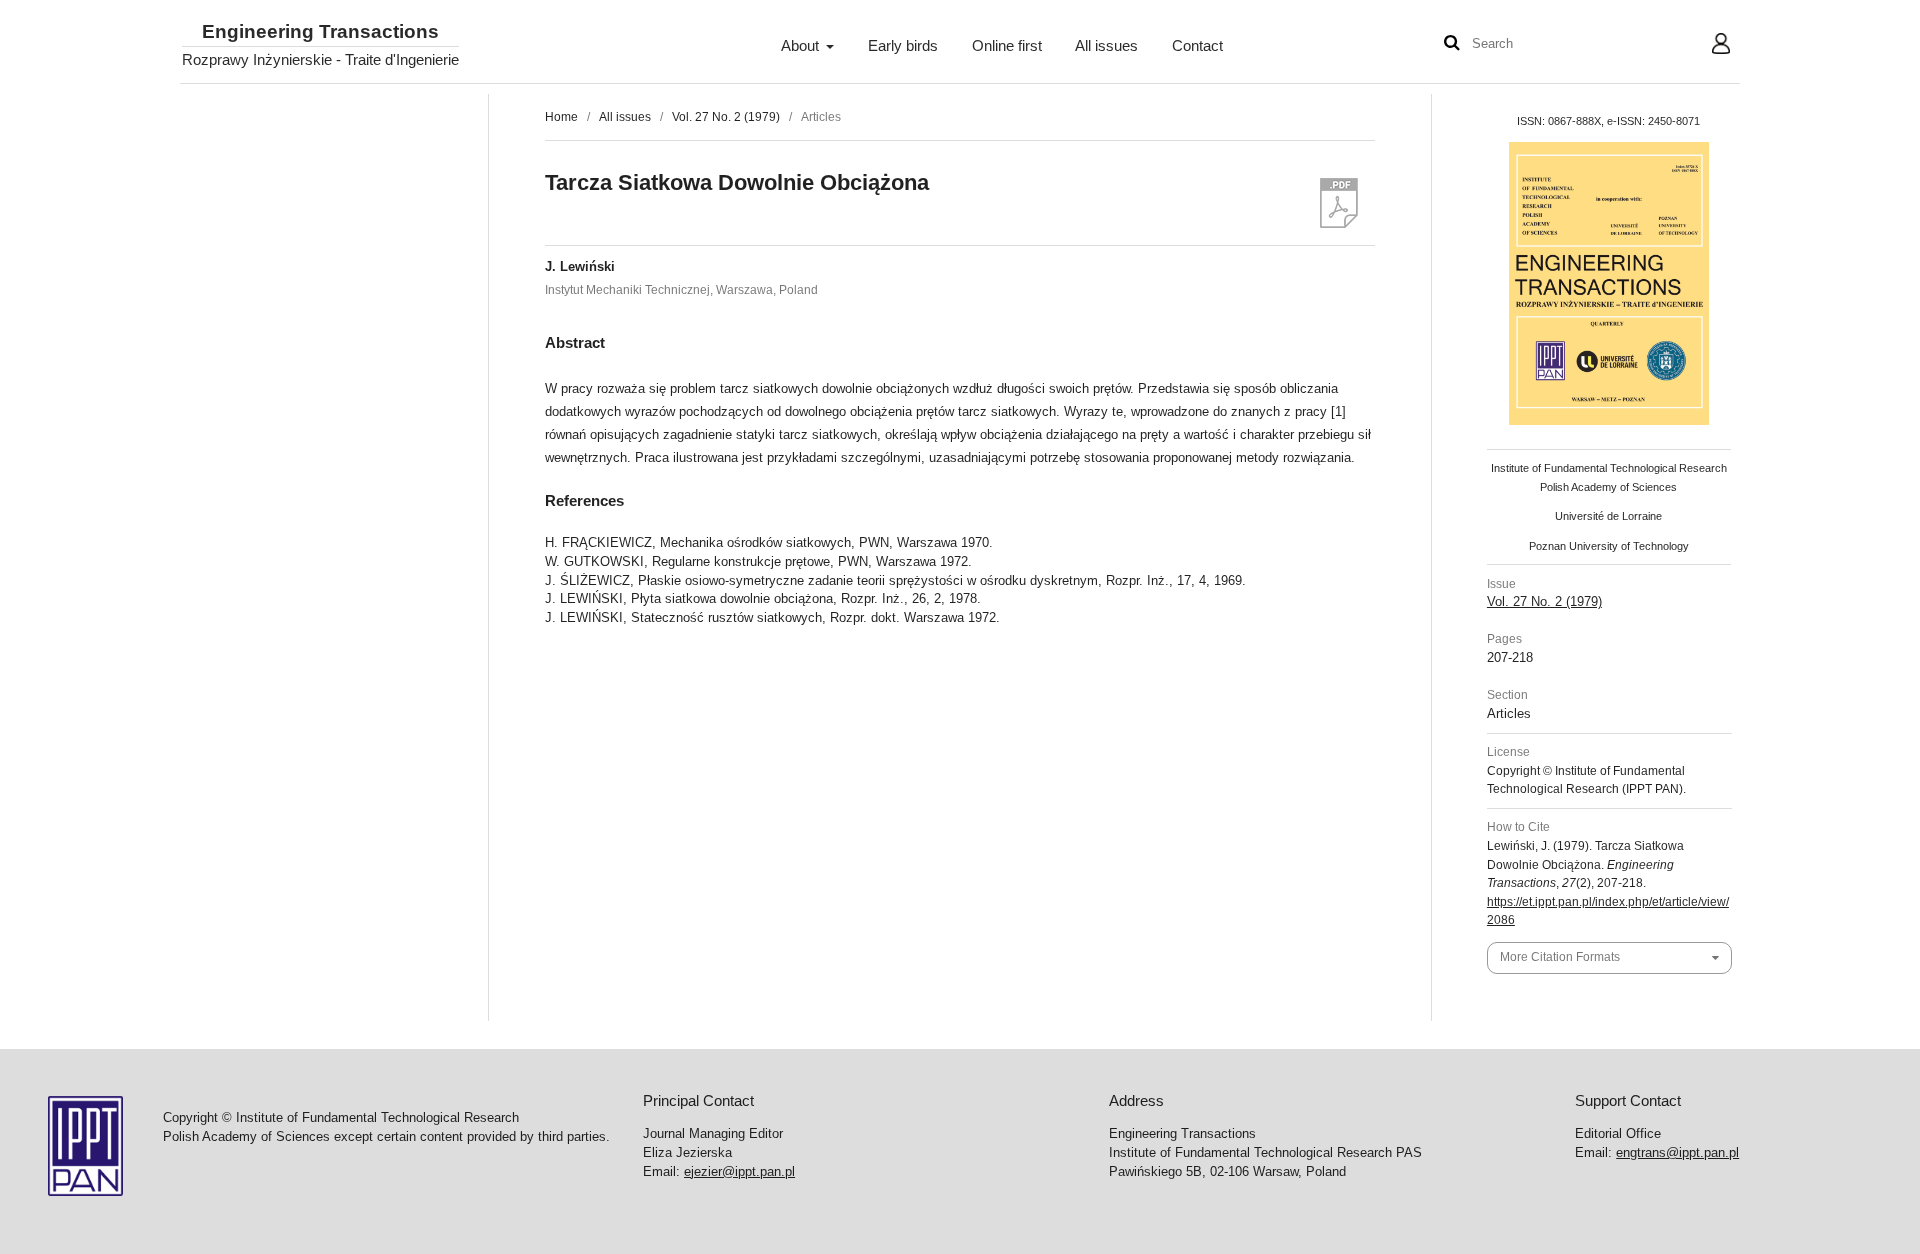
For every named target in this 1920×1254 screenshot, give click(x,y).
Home (561, 117)
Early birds (903, 46)
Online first (1007, 46)
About (802, 46)
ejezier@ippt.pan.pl (739, 1171)
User (1705, 46)
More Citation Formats (1560, 957)
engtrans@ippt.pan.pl (1677, 1152)
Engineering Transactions (320, 32)
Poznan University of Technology (1609, 546)
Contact (1197, 46)
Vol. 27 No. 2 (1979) (726, 117)
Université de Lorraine (1608, 516)
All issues (1106, 46)
